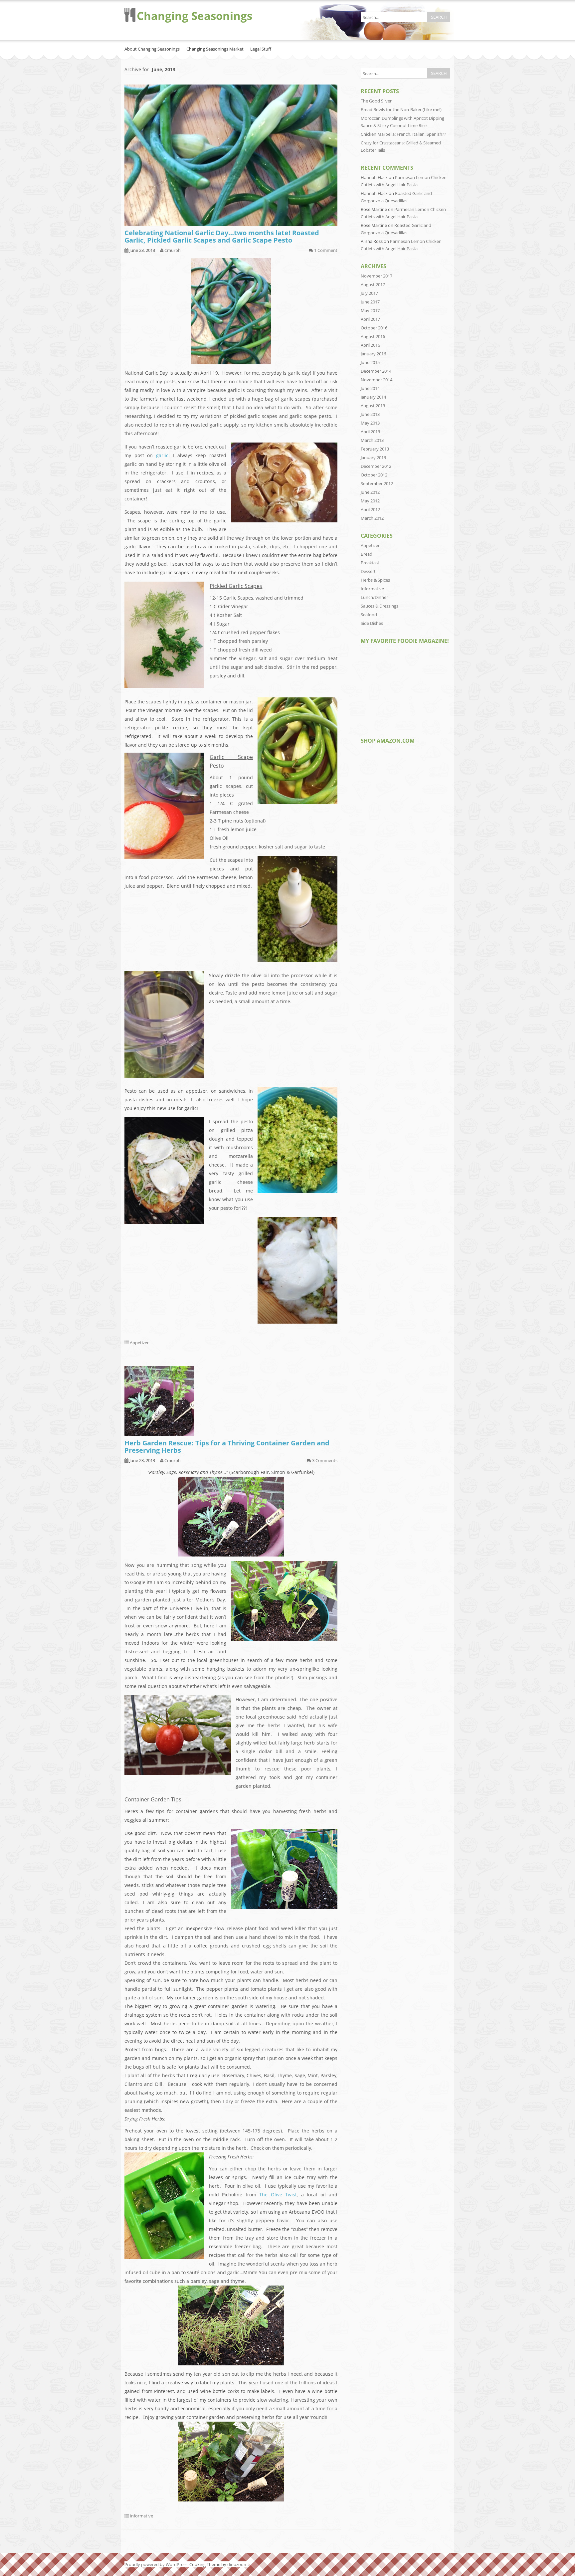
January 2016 (373, 354)
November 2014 (377, 380)
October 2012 (374, 475)
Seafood (369, 615)
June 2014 (370, 388)
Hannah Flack (374, 177)
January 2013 (373, 458)
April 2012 (370, 509)
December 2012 (376, 466)
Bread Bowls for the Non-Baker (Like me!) (401, 109)
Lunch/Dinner (374, 597)
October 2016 (374, 328)
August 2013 (373, 406)
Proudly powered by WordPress (156, 2564)
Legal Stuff (261, 49)
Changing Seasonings (194, 16)
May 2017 (370, 310)
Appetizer (139, 1343)
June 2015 (370, 362)
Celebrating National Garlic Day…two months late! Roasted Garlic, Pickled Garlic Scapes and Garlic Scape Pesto (222, 236)
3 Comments (325, 1460)
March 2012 (372, 518)
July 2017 (369, 293)
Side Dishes (372, 623)
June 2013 (370, 414)
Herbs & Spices (375, 580)
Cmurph (173, 250)
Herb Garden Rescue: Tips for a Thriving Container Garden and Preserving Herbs (227, 1447)
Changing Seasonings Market (215, 49)
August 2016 (373, 336)
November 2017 (377, 276)
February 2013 (375, 449)
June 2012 (370, 492)
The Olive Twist (278, 2195)
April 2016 (370, 345)
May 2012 (370, 501)
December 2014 (376, 371)
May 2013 (370, 423)
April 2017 (370, 319)
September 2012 (377, 483)
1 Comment (326, 250)
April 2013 (370, 432)
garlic (162, 455)
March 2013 (372, 440)
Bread (367, 554)
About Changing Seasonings (152, 49)
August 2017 (373, 284)
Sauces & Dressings (380, 606)
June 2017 (370, 302)
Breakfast (370, 563)
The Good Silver (376, 101)
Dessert (368, 571)
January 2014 (373, 397)
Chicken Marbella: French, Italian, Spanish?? (403, 134)
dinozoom (237, 2564)
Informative (141, 2516)
